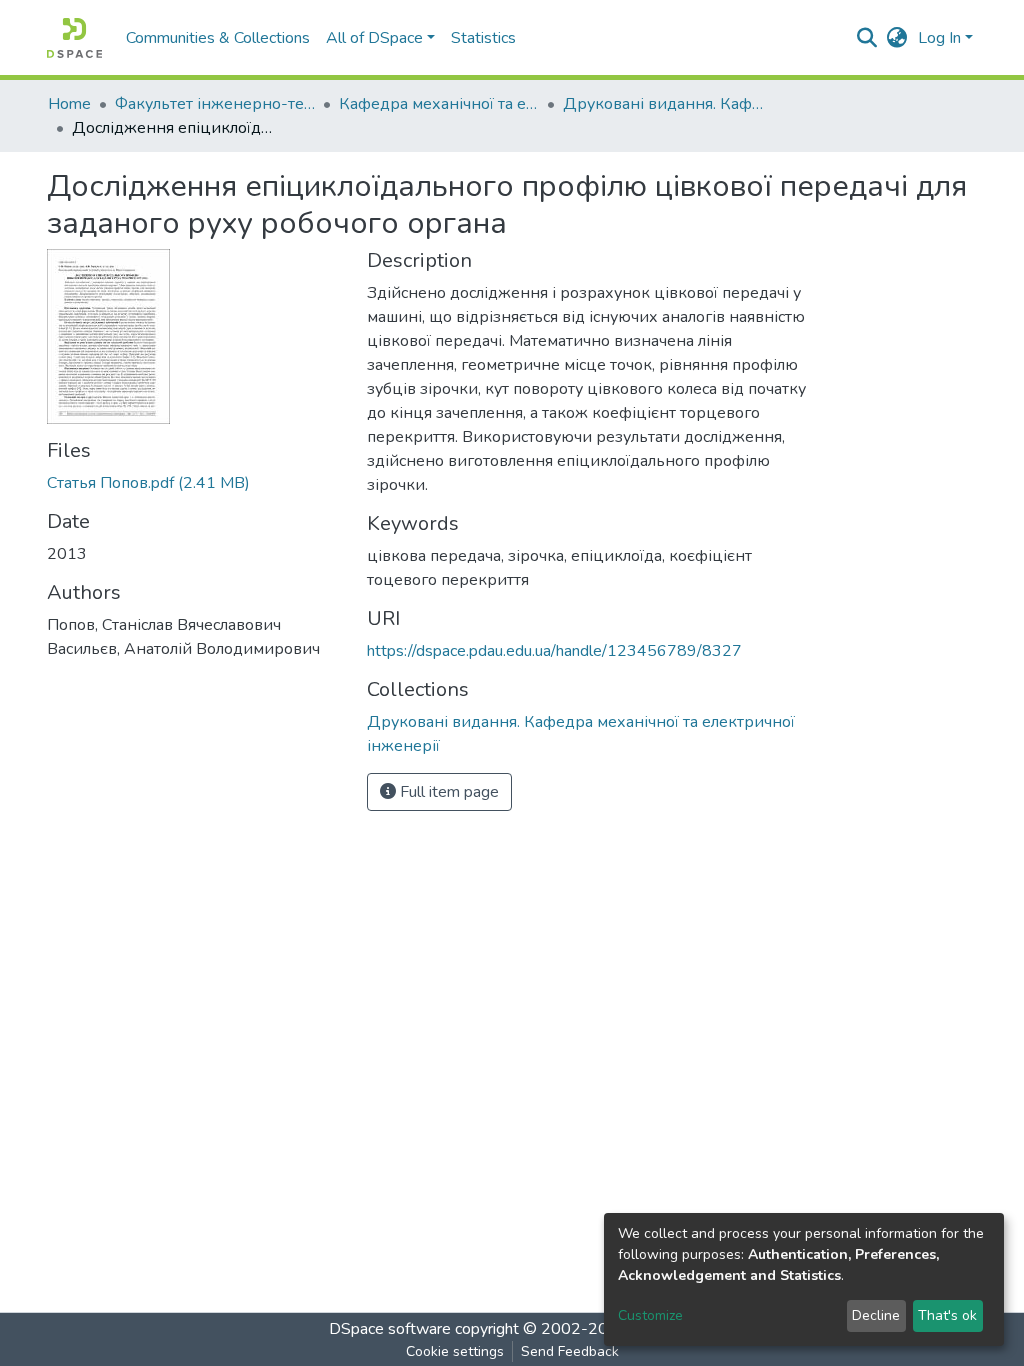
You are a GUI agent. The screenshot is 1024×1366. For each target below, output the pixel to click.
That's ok (947, 1315)
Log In (939, 38)
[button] (897, 38)
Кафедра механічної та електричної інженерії (439, 104)
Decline (876, 1315)
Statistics (483, 38)
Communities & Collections (218, 38)
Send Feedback (570, 1351)
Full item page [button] (447, 792)
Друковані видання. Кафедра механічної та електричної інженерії (663, 104)
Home (69, 104)
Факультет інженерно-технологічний (215, 104)
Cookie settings (455, 1351)
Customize (650, 1315)
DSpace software (390, 1329)
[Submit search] (867, 38)
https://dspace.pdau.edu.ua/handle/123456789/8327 (554, 651)
